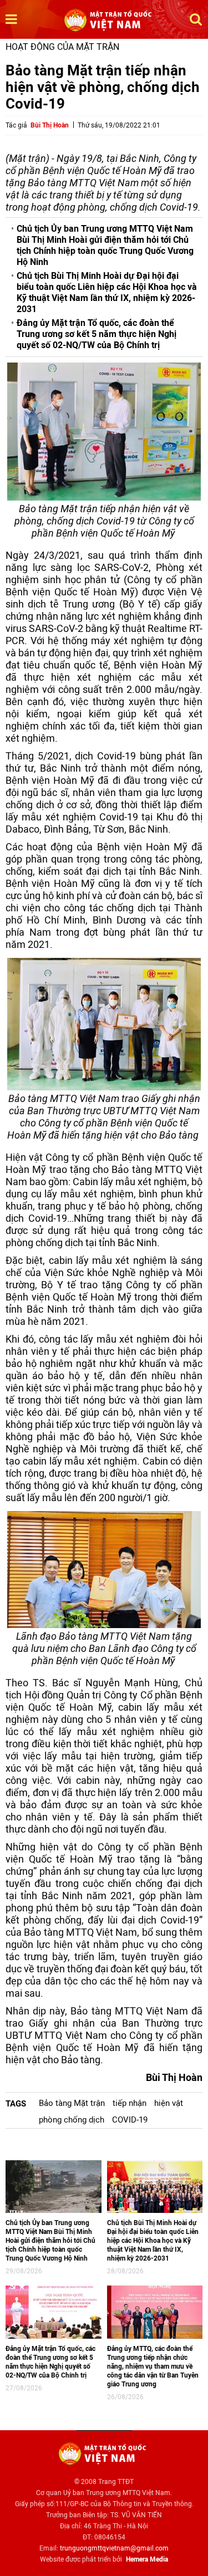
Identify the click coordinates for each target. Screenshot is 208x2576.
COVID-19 (130, 2120)
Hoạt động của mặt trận (62, 47)
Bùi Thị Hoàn (50, 125)
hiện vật (169, 2103)
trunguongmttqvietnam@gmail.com (114, 2548)
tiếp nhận (130, 2103)
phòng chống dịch (72, 2120)
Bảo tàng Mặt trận (72, 2103)
